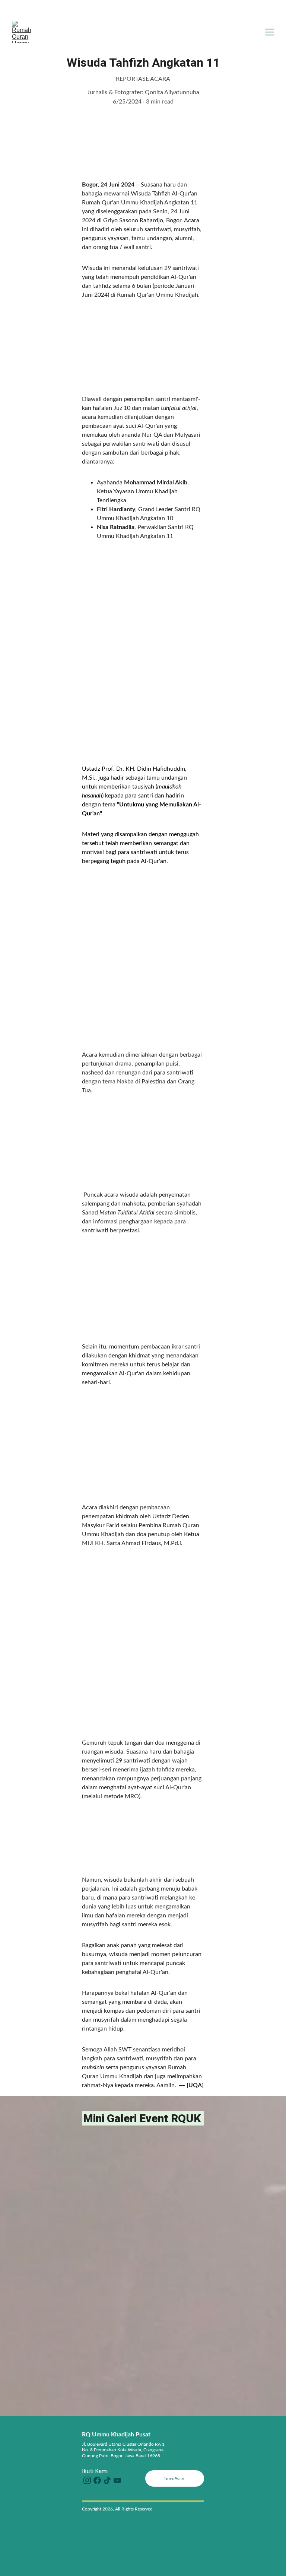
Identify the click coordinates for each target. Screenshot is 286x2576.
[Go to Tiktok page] (107, 2480)
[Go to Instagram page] (87, 2480)
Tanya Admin (175, 2478)
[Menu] (270, 32)
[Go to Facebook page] (97, 2480)
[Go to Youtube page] (117, 2480)
